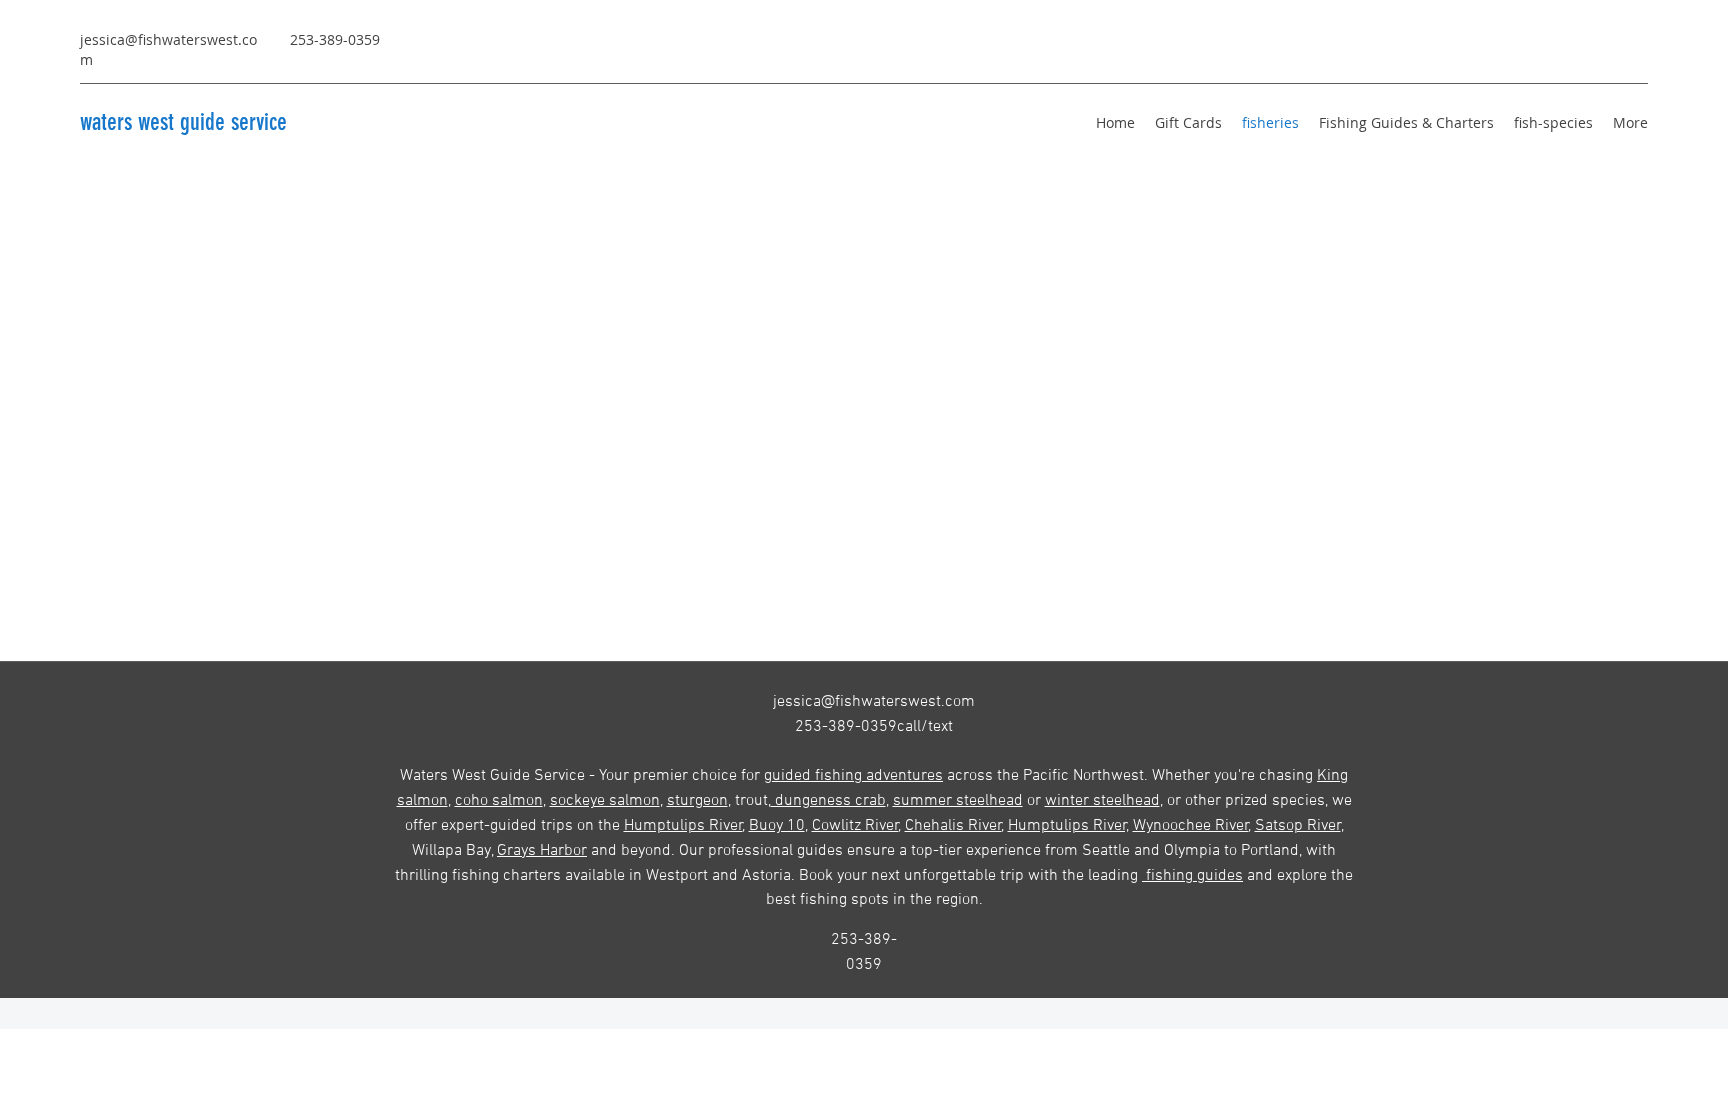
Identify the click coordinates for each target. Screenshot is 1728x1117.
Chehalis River (953, 826)
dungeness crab (828, 801)
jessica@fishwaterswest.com (874, 702)
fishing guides (1192, 876)
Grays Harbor (542, 851)
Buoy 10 (777, 826)
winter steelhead (1102, 801)
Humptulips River (683, 826)
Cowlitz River (855, 826)
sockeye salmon (605, 801)
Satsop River (1298, 826)
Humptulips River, (1068, 826)
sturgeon (697, 801)
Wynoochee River (1191, 826)
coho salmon (499, 801)
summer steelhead (958, 801)
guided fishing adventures (853, 776)
